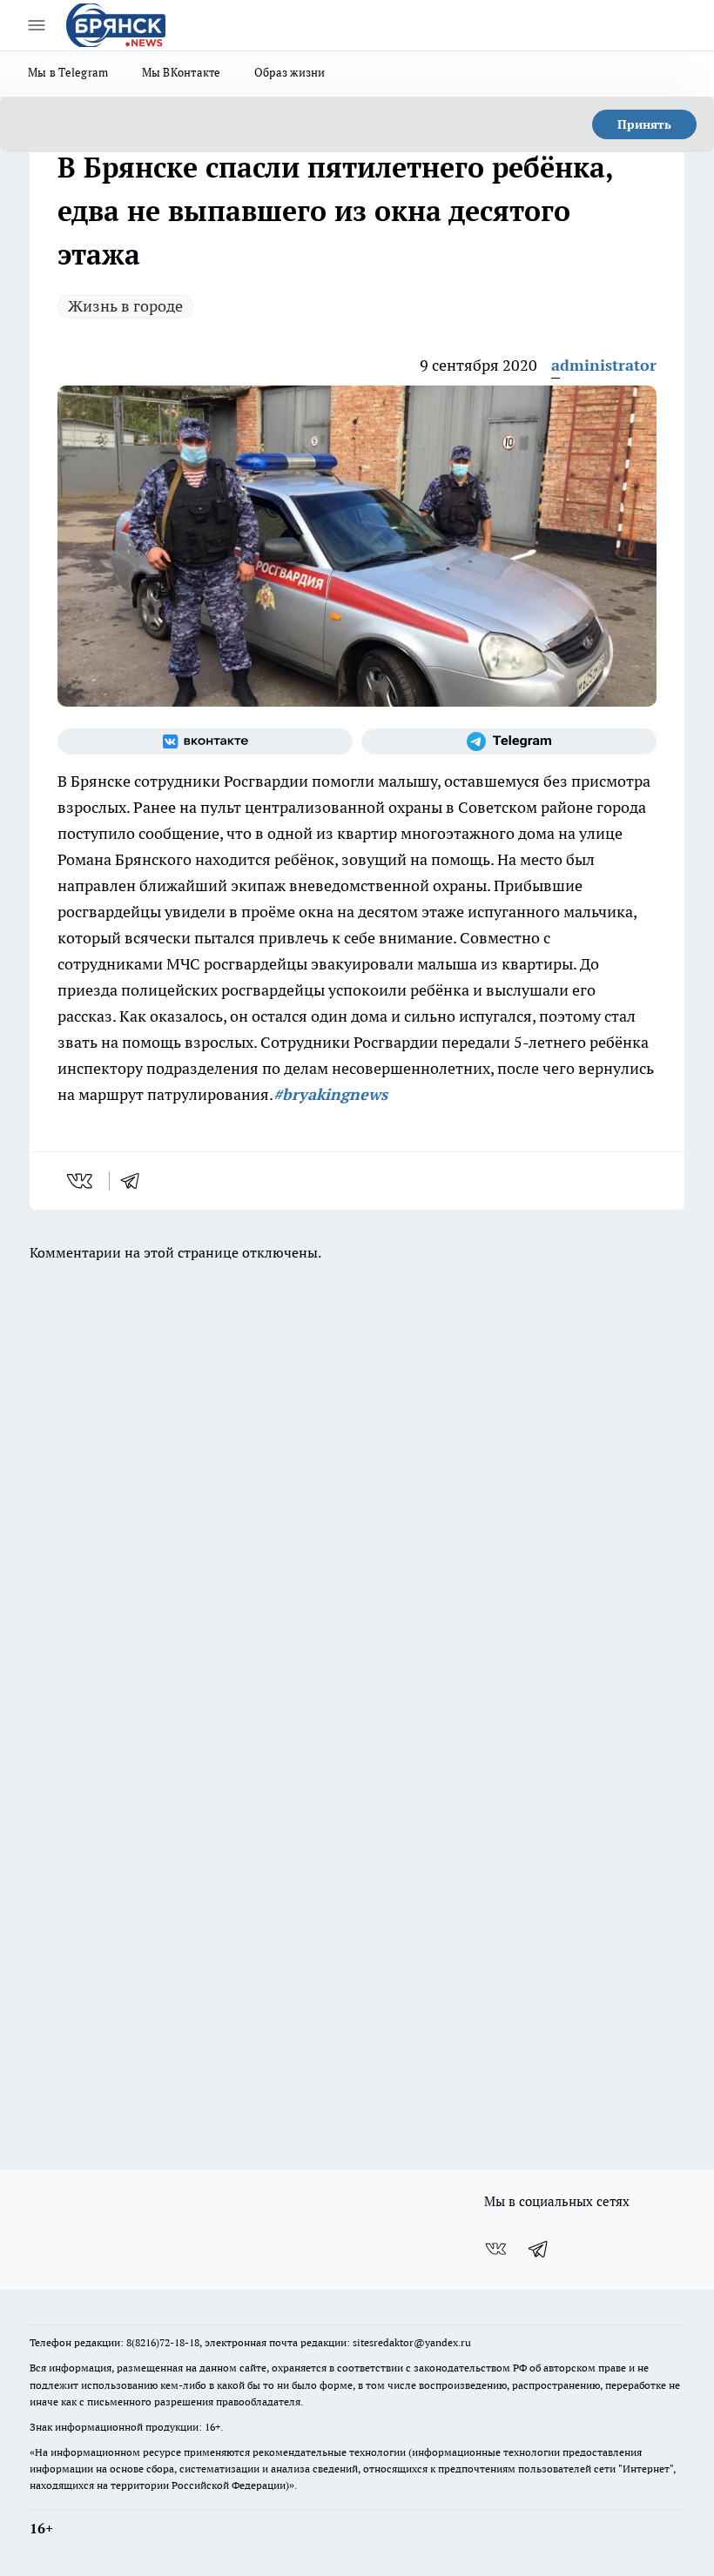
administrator (604, 365)
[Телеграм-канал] (509, 741)
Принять (644, 124)
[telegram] (136, 1181)
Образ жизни (290, 72)
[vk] (81, 1181)
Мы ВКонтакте (182, 72)
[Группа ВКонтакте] (205, 741)
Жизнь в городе (125, 306)
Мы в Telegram (68, 72)
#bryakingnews (330, 1094)
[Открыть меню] (37, 25)
